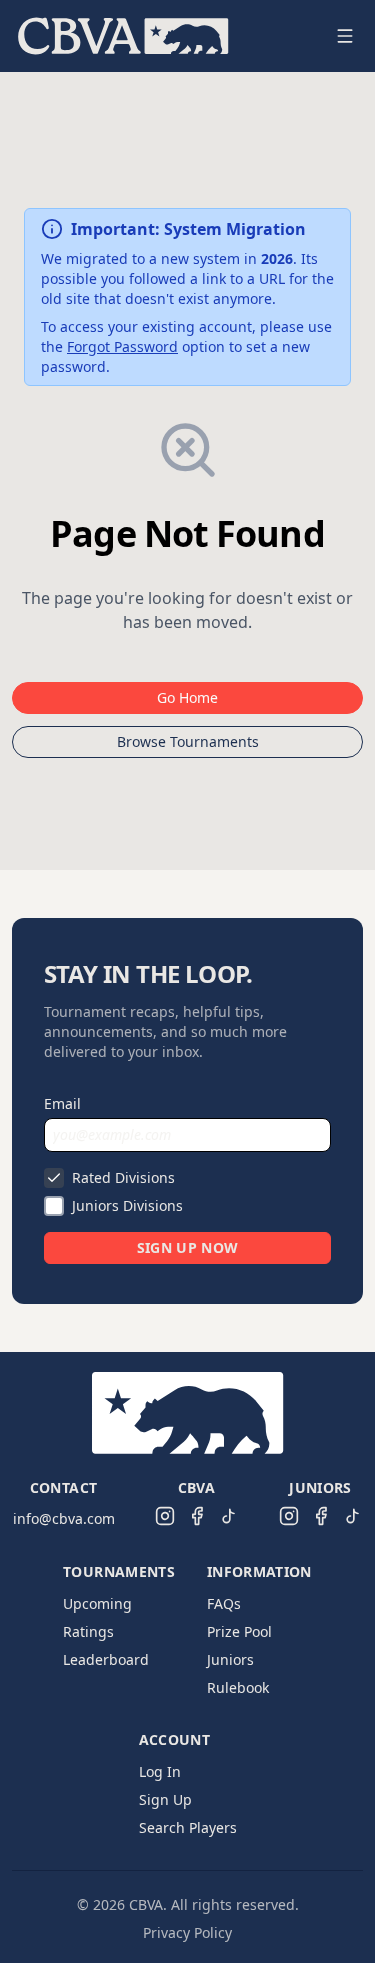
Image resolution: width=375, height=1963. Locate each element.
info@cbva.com (64, 1518)
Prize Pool (239, 1631)
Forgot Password (122, 346)
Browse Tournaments (188, 741)
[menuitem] (123, 36)
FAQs (224, 1603)
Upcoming (97, 1603)
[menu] (163, 36)
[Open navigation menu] (345, 36)
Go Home (187, 697)
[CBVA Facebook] (197, 1516)
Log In (160, 1771)
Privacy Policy (187, 1932)
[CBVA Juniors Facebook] (321, 1516)
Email (62, 1103)
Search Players (188, 1827)
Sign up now (188, 1247)
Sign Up (165, 1799)
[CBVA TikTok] (229, 1516)
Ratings (88, 1631)
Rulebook (238, 1687)
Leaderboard (106, 1659)
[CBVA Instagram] (165, 1516)
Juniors (230, 1659)
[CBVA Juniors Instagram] (289, 1516)
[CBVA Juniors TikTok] (353, 1516)
